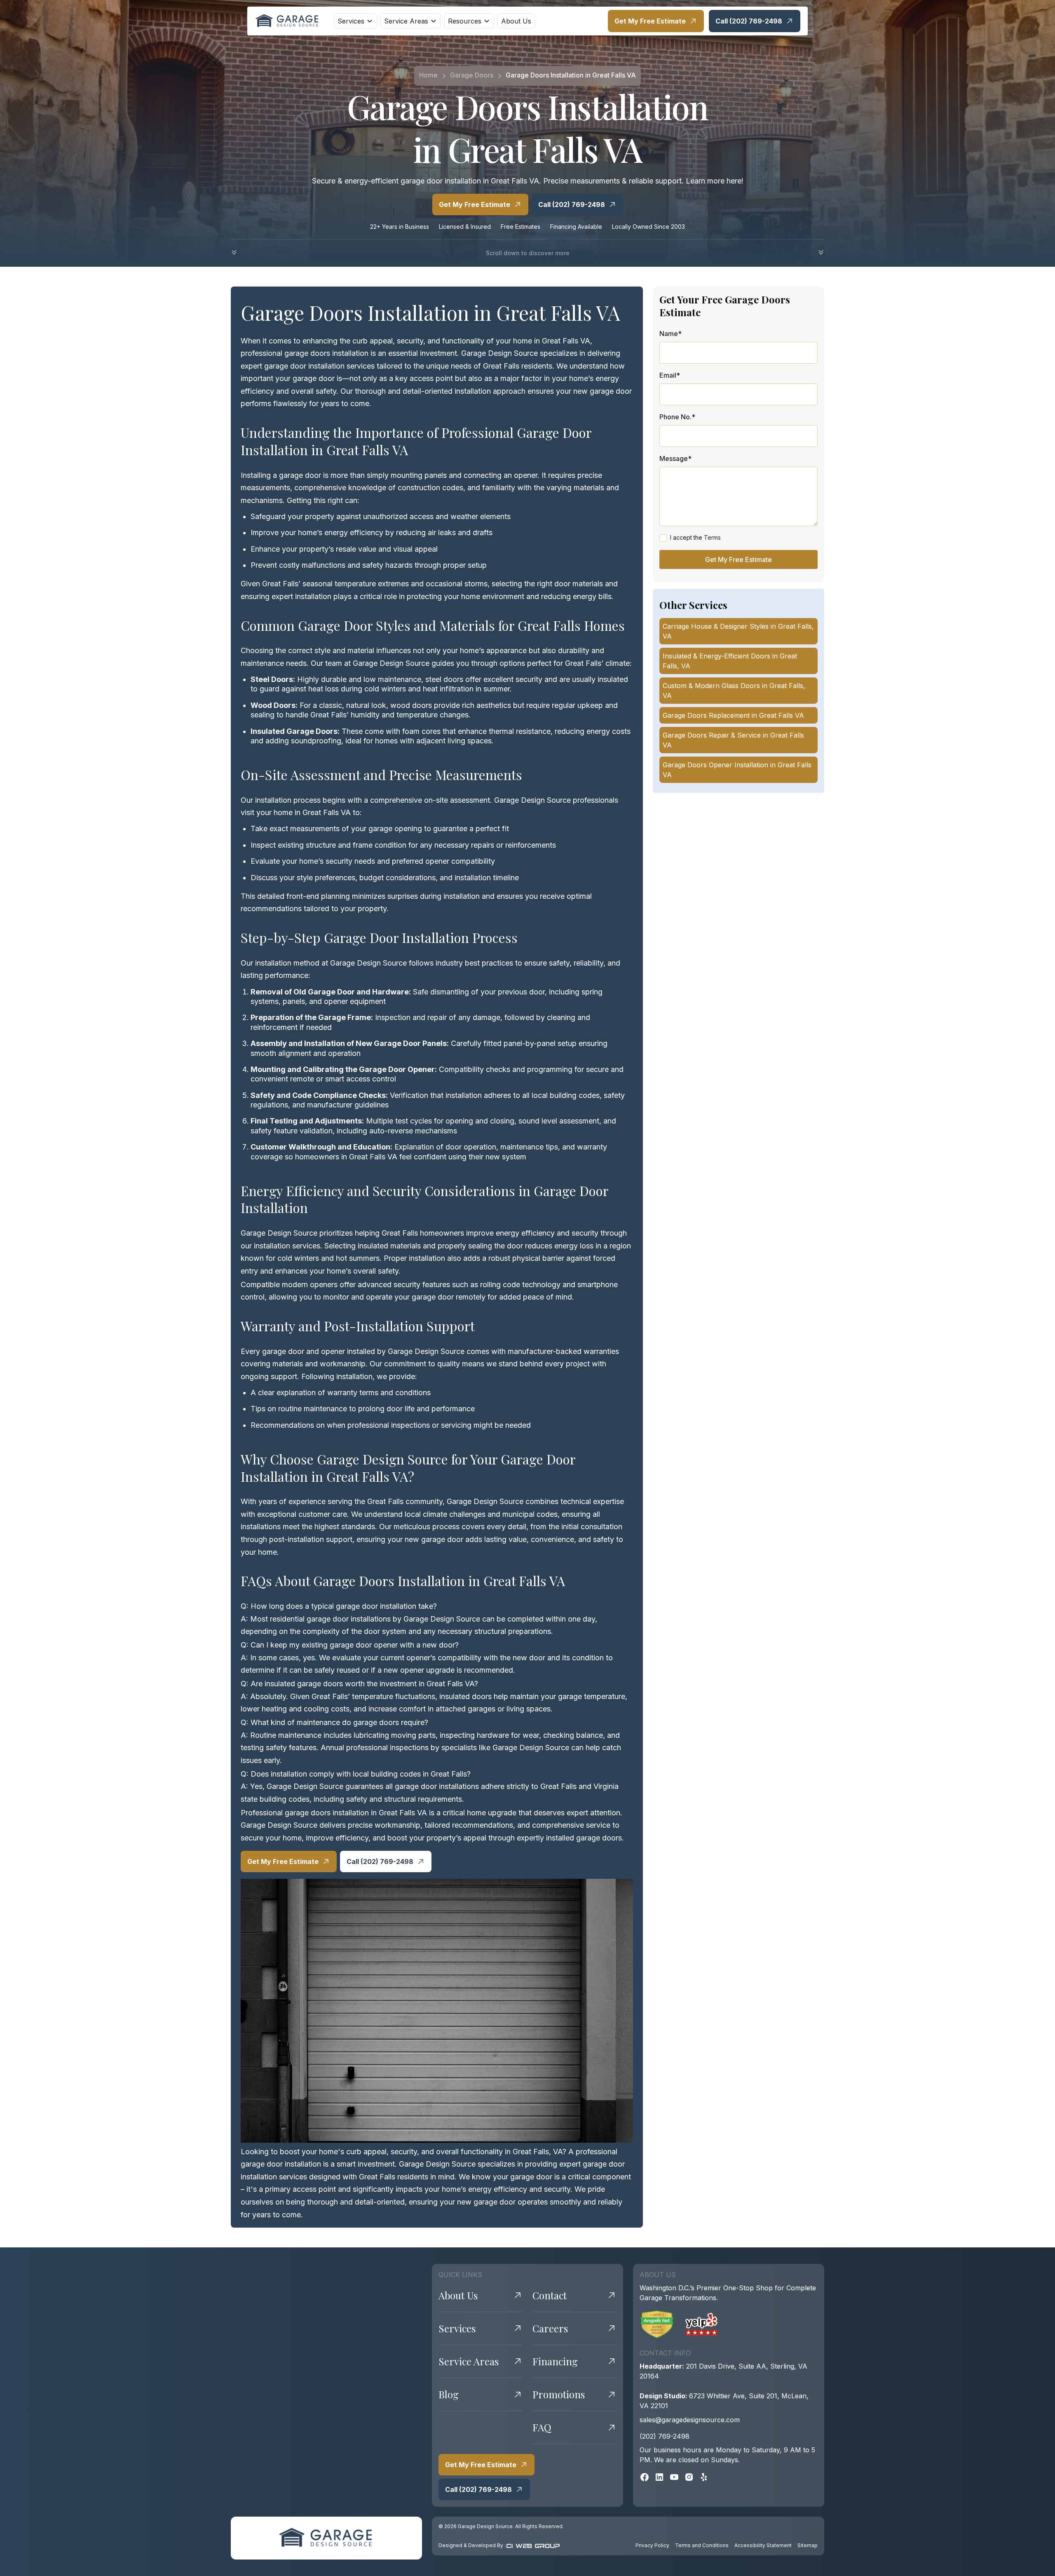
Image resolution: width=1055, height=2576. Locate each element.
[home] (288, 21)
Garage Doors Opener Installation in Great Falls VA (737, 770)
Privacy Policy (652, 2545)
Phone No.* (677, 417)
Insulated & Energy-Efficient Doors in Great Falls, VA (730, 661)
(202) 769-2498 (665, 2436)
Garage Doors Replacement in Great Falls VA (733, 715)
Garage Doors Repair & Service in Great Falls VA (733, 740)
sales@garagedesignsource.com (690, 2420)
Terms (712, 537)
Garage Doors (472, 75)
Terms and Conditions (702, 2545)
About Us (516, 21)
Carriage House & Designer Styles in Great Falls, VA (738, 631)
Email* (670, 375)
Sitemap (808, 2545)
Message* (675, 458)
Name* (671, 334)
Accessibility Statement (763, 2545)
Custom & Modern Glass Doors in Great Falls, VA (734, 691)
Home (428, 75)
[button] (355, 21)
